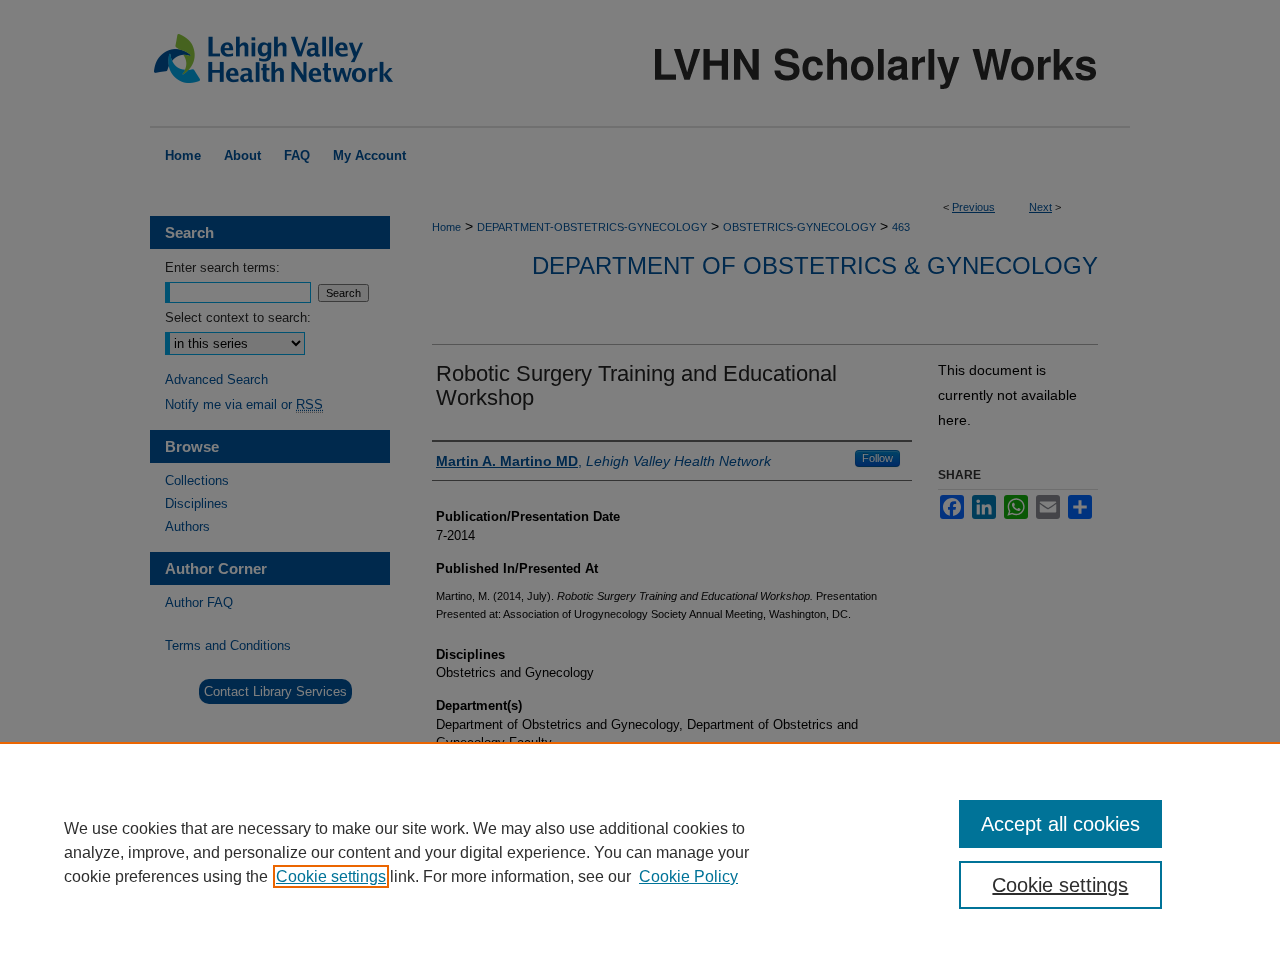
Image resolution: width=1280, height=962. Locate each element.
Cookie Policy (688, 876)
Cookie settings (331, 876)
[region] (640, 852)
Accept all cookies (1060, 824)
